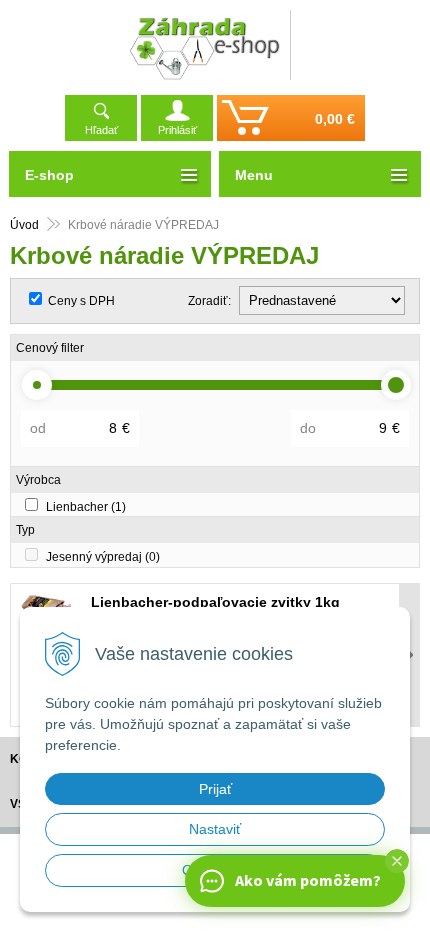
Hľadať (101, 130)
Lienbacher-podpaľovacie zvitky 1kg (215, 602)
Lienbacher (86, 507)
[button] (397, 861)
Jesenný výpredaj (103, 557)
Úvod (24, 225)
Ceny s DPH (81, 301)
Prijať (215, 789)
